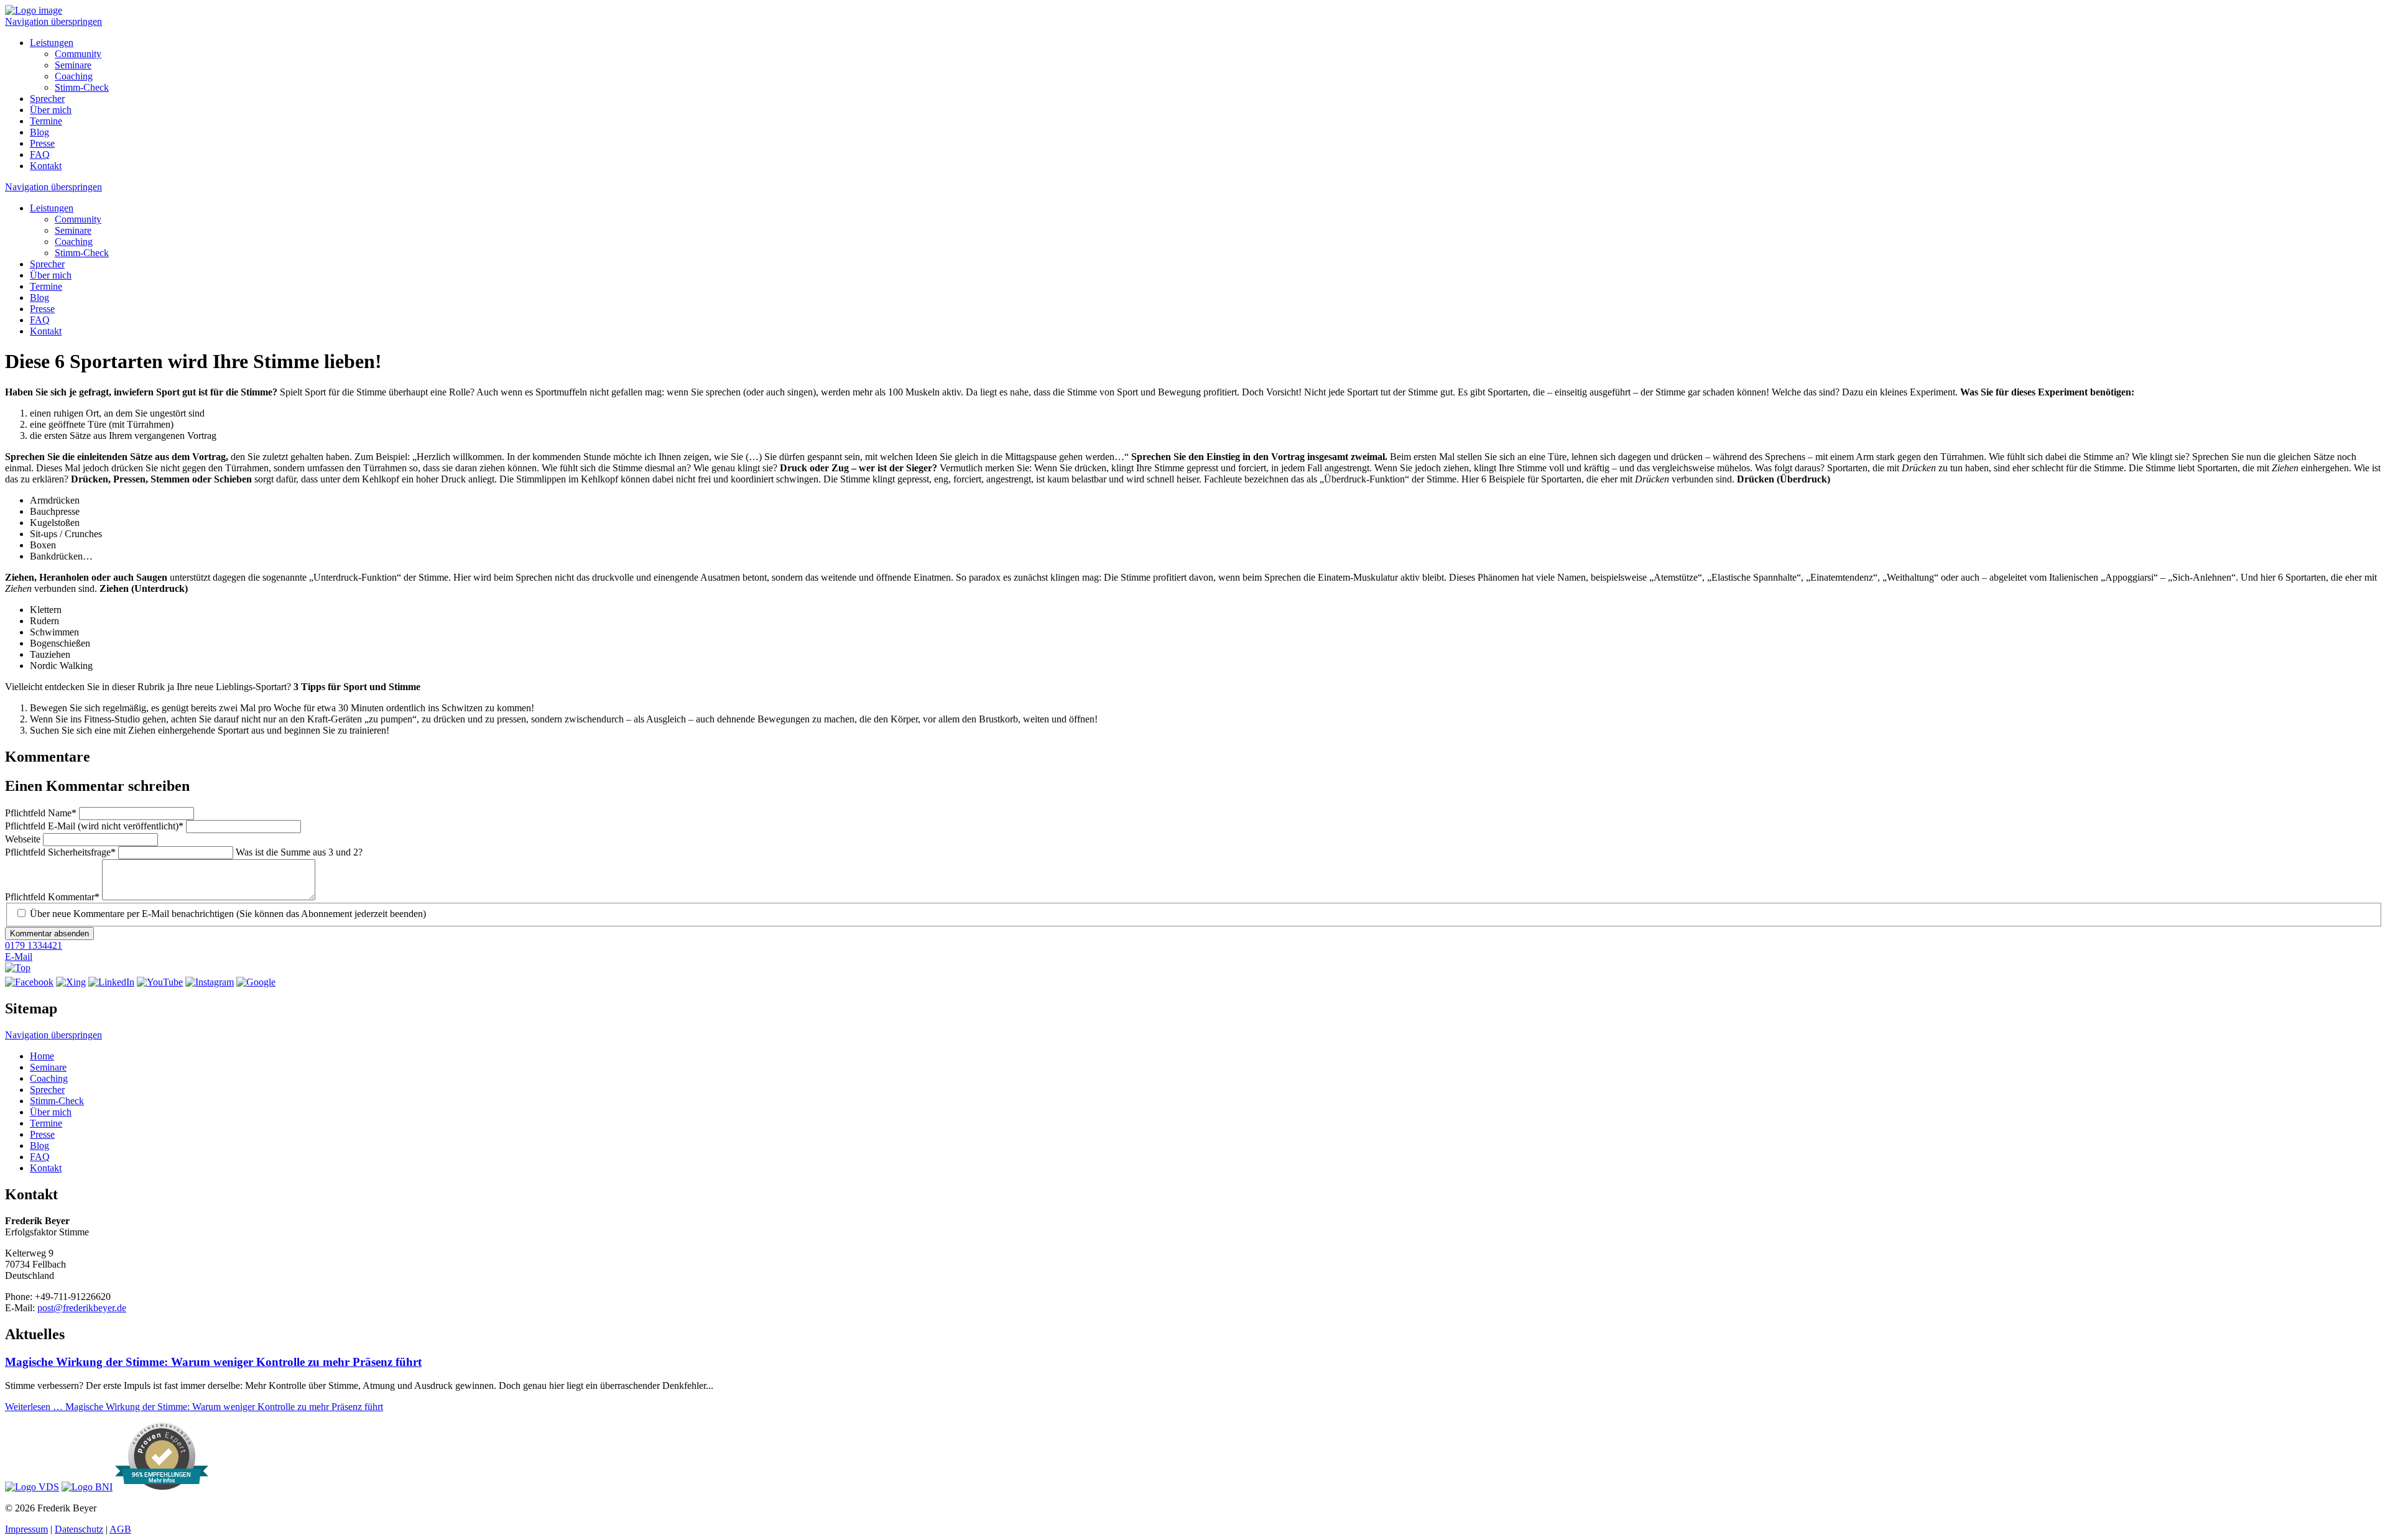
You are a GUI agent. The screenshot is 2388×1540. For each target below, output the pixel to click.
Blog (39, 132)
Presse (42, 143)
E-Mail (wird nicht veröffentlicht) (94, 826)
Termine (46, 121)
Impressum (26, 1529)
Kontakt (46, 166)
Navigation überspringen (53, 21)
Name (41, 813)
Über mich (51, 110)
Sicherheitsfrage (60, 852)
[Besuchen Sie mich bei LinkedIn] (111, 982)
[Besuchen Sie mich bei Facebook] (29, 982)
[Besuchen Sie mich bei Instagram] (210, 982)
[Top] (18, 968)
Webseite (24, 839)
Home (42, 1056)
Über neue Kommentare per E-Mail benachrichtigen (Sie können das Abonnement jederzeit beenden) (228, 914)
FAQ (40, 154)
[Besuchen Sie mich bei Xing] (71, 982)
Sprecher (47, 99)
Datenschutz (79, 1529)
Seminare (73, 65)
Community (78, 54)
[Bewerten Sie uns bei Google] (256, 982)
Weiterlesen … (194, 1407)
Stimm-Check (82, 87)
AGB (120, 1529)
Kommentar (52, 897)
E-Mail (19, 957)
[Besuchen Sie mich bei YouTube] (160, 982)
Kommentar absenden (49, 934)
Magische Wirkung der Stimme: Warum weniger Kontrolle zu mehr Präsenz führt (213, 1362)
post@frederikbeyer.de (82, 1308)
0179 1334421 (34, 945)
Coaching (74, 76)
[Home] (34, 10)
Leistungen (52, 43)
